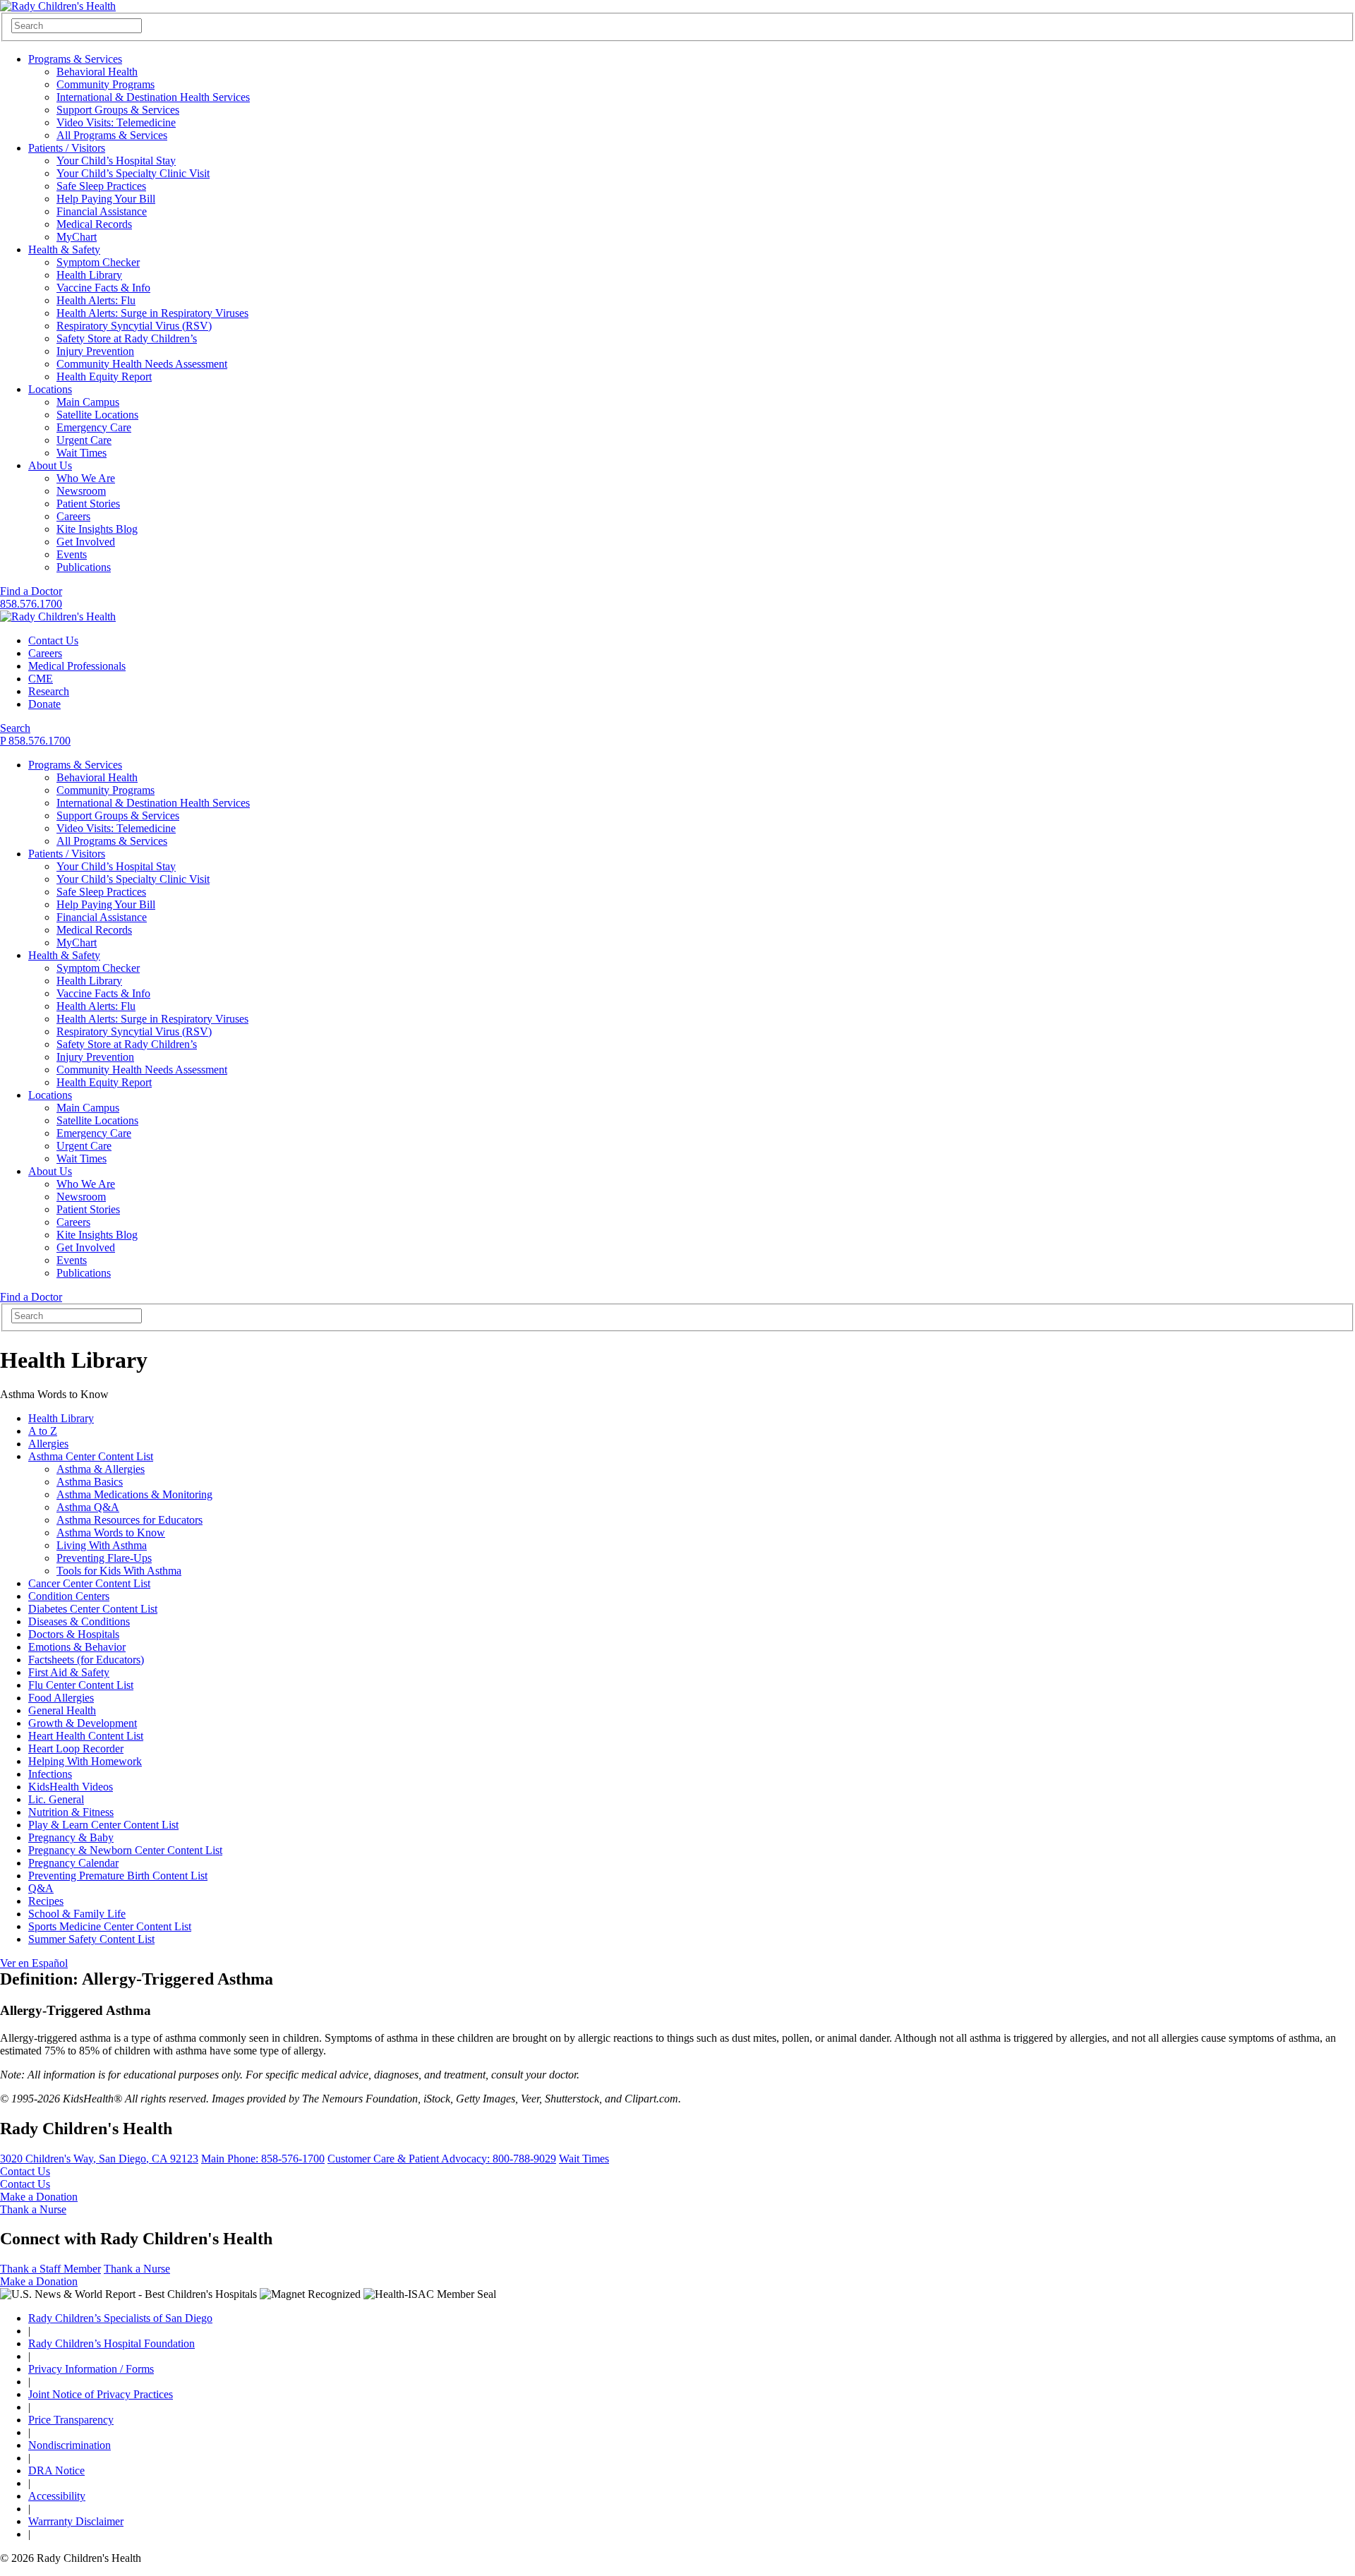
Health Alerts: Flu (96, 300)
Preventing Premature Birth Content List (118, 1876)
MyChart (77, 237)
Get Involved (86, 542)
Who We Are (86, 478)
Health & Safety (64, 249)
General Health (62, 1710)
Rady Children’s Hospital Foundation (112, 2343)
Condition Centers (69, 1596)
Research (49, 691)
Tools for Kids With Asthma (119, 1571)
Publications (84, 567)
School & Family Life (77, 1914)
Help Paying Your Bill (106, 199)
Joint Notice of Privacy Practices (101, 2394)
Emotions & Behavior (77, 1647)
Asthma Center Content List (91, 1456)
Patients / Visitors (67, 148)
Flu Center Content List (81, 1685)
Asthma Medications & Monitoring (134, 1494)
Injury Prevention (95, 351)
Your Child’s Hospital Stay (116, 161)
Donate (44, 704)
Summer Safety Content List (91, 1939)
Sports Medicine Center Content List (110, 1926)
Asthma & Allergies (101, 1469)
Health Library (89, 275)
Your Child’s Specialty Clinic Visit (133, 173)
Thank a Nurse (33, 2209)
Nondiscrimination (70, 2445)
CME (41, 679)
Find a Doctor (31, 591)
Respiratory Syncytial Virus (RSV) (134, 326)
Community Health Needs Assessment (142, 364)
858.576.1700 (31, 604)
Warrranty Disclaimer (76, 2521)
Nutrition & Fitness (71, 1812)
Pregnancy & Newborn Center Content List (125, 1850)
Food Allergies (61, 1698)
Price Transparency (71, 2420)
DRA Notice (56, 2470)
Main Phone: (263, 2159)
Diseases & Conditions (79, 1621)
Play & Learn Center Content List (103, 1825)
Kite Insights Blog (97, 529)
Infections (50, 1774)
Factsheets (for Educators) (86, 1660)
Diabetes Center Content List (93, 1609)
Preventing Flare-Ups (104, 1558)
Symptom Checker (98, 262)
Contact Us (53, 640)
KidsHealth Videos (71, 1787)
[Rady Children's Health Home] (58, 6)
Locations (50, 389)
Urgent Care (84, 440)
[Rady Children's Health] (58, 616)
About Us (50, 465)
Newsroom (81, 491)
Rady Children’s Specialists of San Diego (120, 2318)
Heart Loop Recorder (76, 1749)
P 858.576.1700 (35, 741)
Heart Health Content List (86, 1736)
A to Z (43, 1431)
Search (15, 728)
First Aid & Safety (69, 1672)
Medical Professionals (77, 666)
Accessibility (57, 2496)
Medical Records (94, 224)
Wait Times (82, 453)
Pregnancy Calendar (73, 1863)
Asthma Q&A (88, 1507)
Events (72, 554)
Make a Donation (39, 2197)
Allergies (48, 1444)
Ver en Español (34, 1963)
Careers (73, 516)
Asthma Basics (90, 1482)
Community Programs (106, 84)
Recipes (46, 1901)
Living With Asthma (102, 1545)
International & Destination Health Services (153, 97)
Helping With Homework (85, 1761)
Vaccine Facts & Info (103, 288)
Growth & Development (83, 1723)
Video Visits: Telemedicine (116, 122)
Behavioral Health (97, 72)
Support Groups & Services (118, 110)
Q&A (41, 1888)
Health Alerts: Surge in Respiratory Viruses (152, 313)
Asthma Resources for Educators (130, 1520)
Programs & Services (75, 59)
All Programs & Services (112, 135)
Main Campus (88, 402)
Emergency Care (94, 427)
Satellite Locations (97, 415)
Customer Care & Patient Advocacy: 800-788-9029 (442, 2159)
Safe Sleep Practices (101, 186)
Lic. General (56, 1799)
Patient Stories (88, 504)
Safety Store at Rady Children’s (127, 338)
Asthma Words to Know (111, 1533)
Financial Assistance (102, 211)
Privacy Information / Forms (91, 2369)
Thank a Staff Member (50, 2269)
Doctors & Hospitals (74, 1634)
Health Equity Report (104, 377)
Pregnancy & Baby (71, 1837)
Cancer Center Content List (89, 1583)
